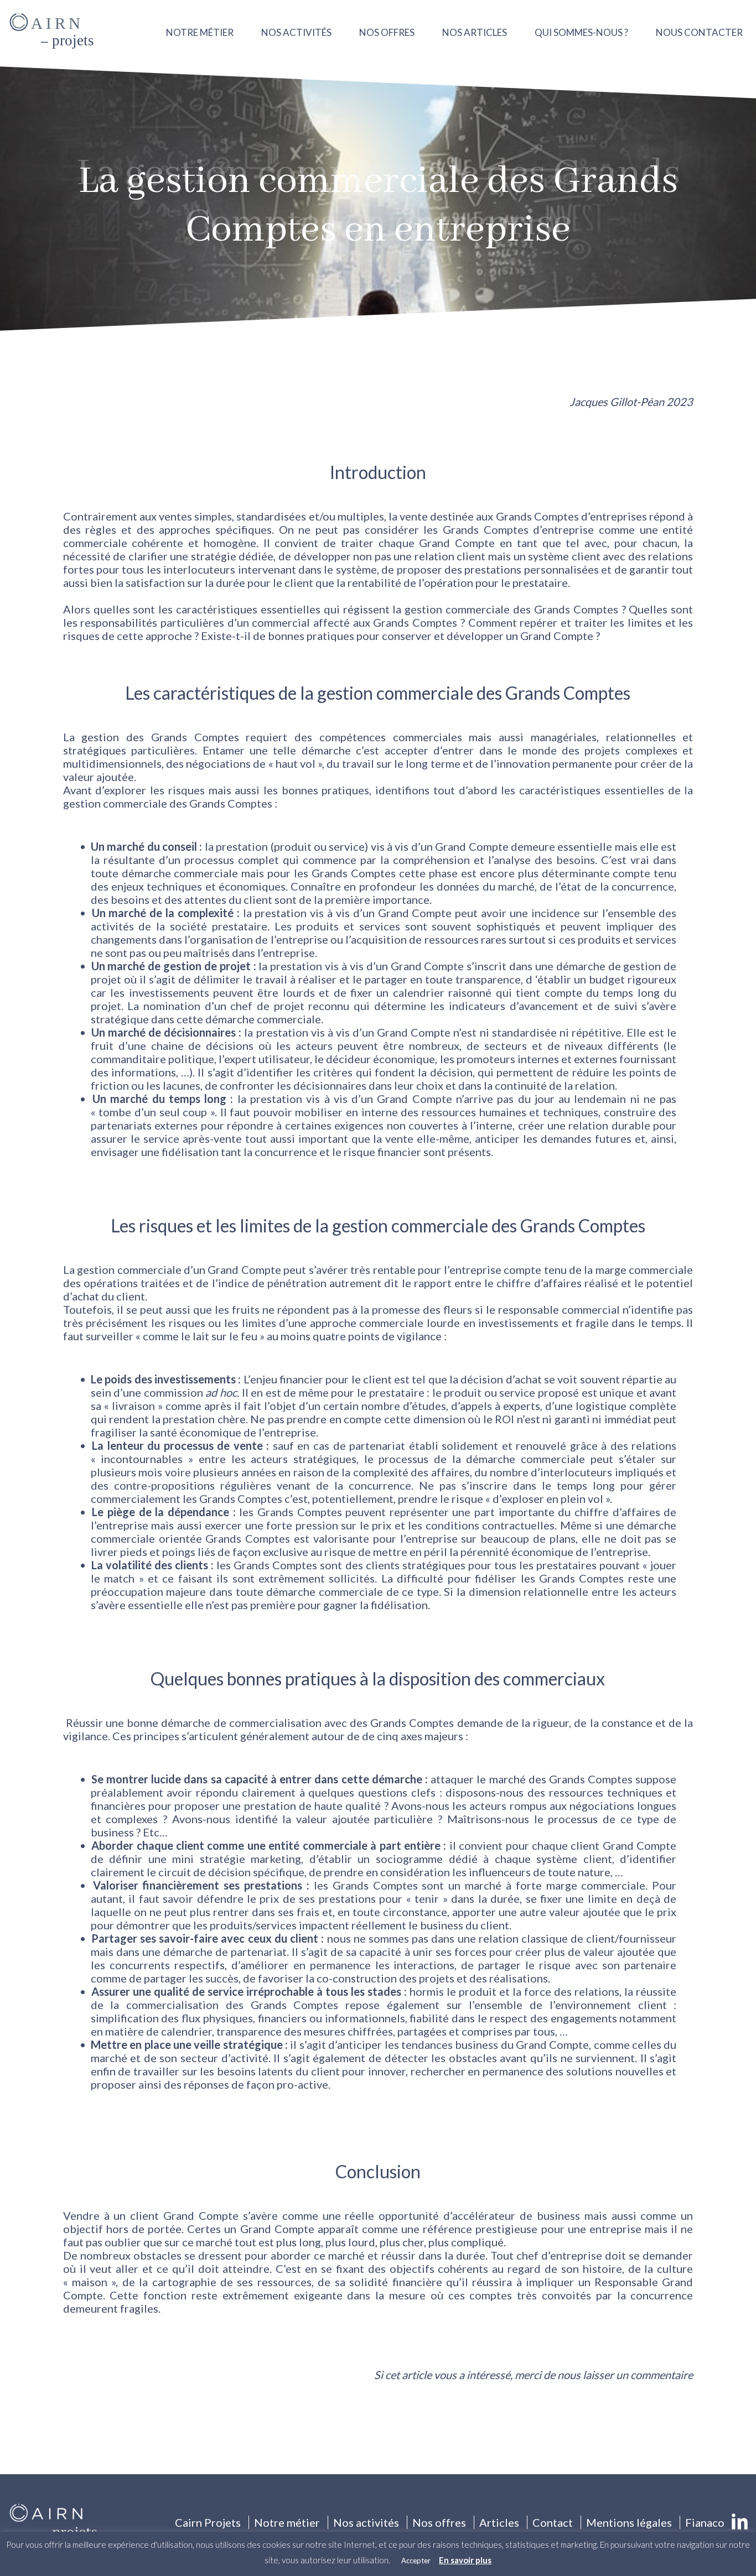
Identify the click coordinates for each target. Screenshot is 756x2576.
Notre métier (200, 32)
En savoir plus (465, 2560)
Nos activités (296, 32)
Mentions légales (629, 2522)
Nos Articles (475, 32)
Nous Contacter (699, 32)
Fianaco (705, 2522)
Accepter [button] (416, 2561)
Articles (499, 2522)
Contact (553, 2522)
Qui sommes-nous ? (581, 32)
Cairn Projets (208, 2522)
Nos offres (387, 32)
